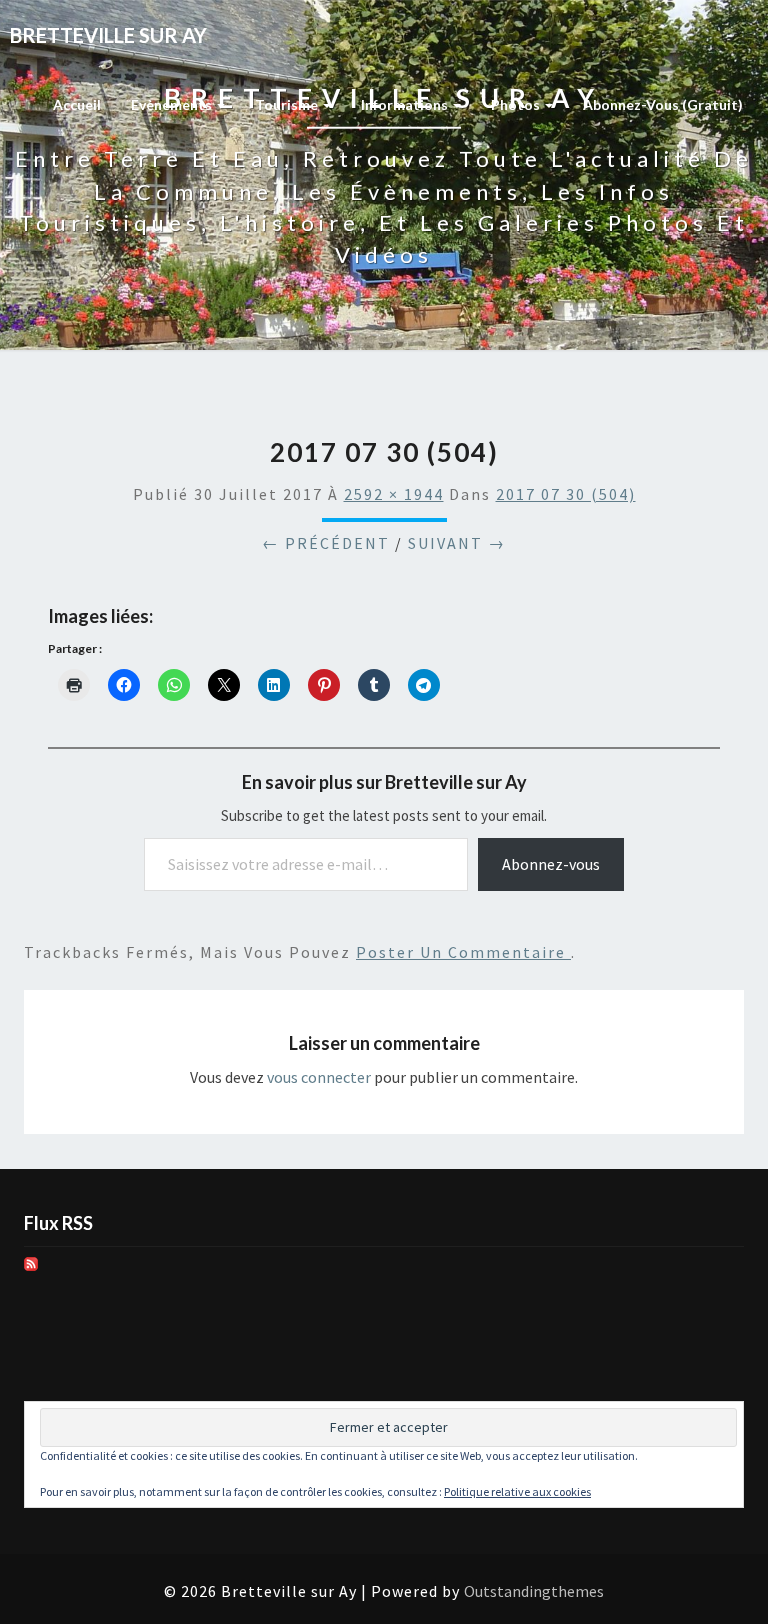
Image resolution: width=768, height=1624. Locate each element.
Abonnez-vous (551, 864)
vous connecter (319, 1077)
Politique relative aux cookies (517, 1491)
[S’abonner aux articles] (31, 1270)
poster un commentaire (463, 952)
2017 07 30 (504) (566, 494)
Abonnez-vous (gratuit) (663, 104)
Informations (406, 104)
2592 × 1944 (394, 494)
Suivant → (457, 543)
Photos (517, 104)
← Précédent (326, 543)
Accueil (77, 104)
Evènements (173, 104)
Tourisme (288, 104)
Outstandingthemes (534, 1591)
